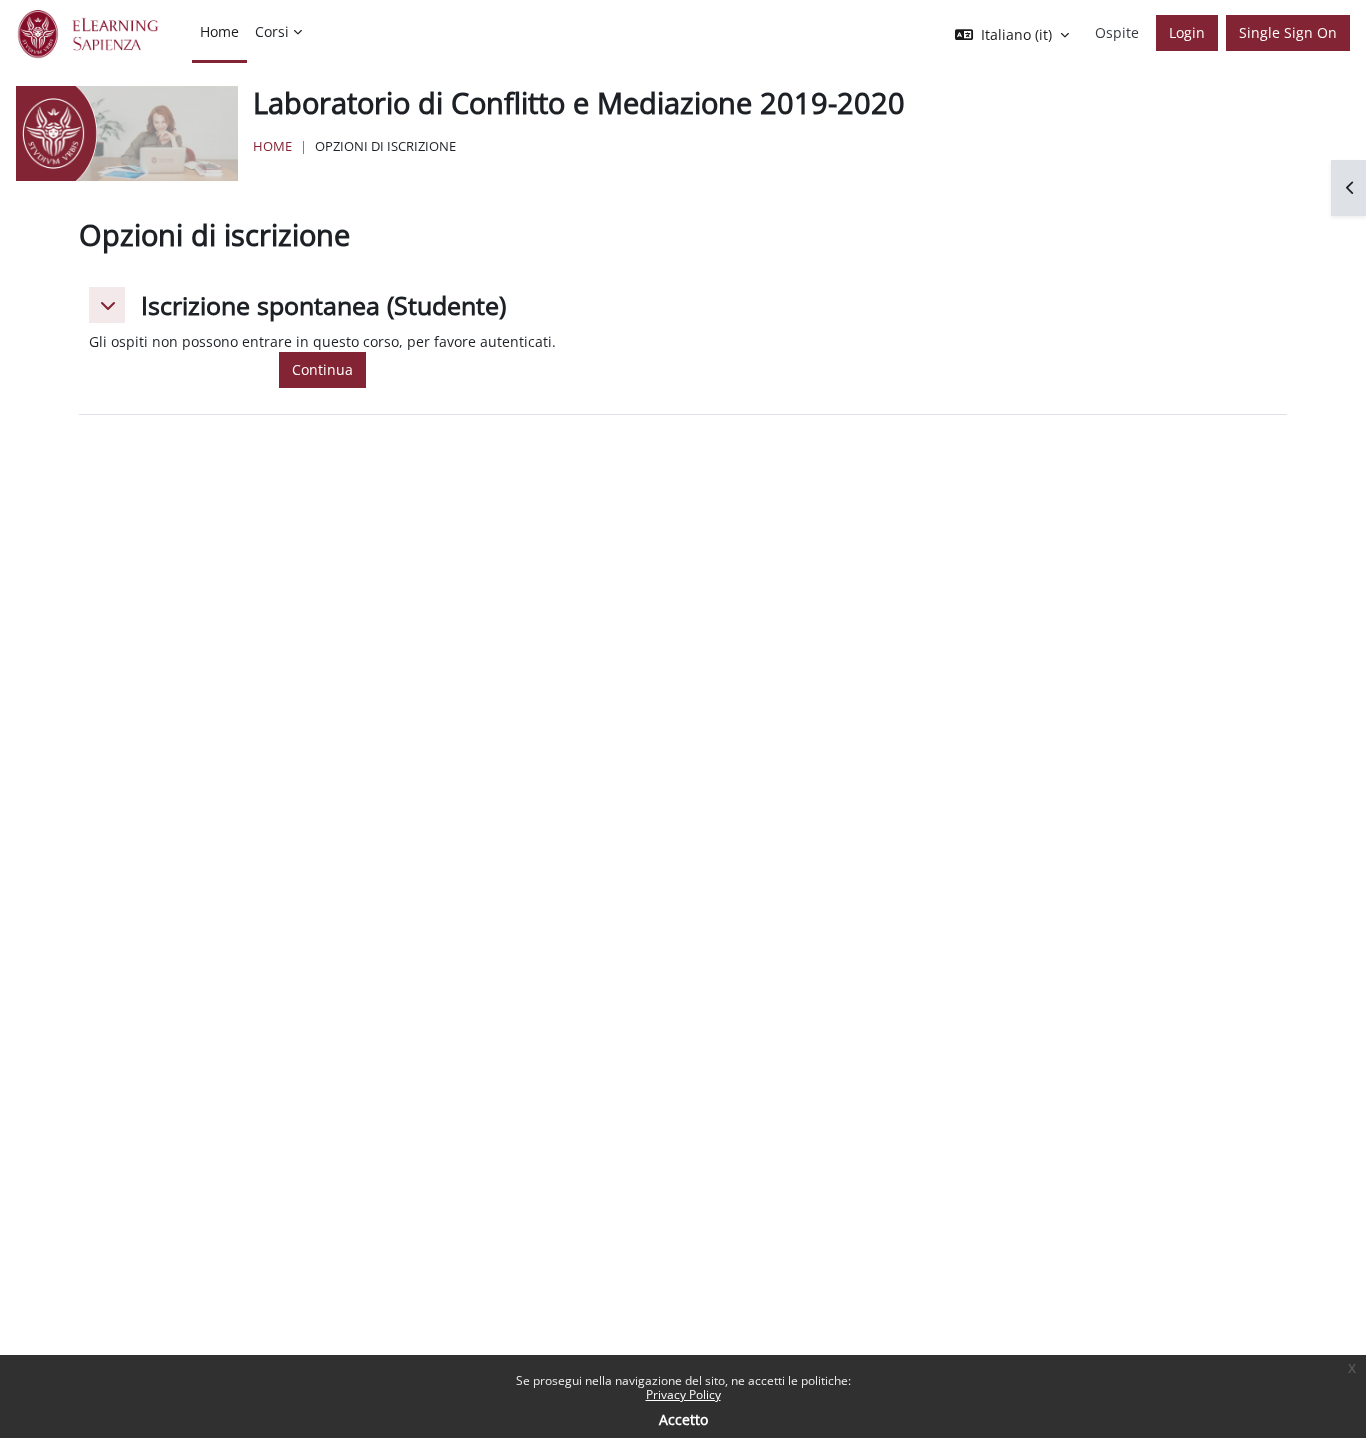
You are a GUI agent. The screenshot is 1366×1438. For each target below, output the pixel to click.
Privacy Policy (683, 1394)
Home (272, 146)
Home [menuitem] (219, 31)
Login (1187, 32)
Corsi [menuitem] (272, 31)
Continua (322, 369)
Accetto (683, 1419)
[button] (107, 305)
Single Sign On (1288, 32)
